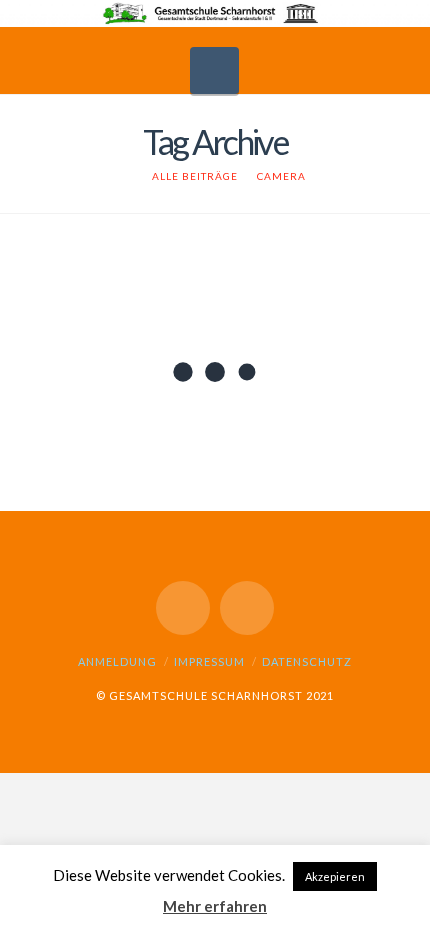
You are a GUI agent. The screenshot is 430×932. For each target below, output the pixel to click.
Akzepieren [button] (335, 876)
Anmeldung (117, 661)
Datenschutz (307, 661)
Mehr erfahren (215, 906)
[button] (214, 70)
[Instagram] (247, 608)
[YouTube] (183, 608)
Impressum (209, 661)
